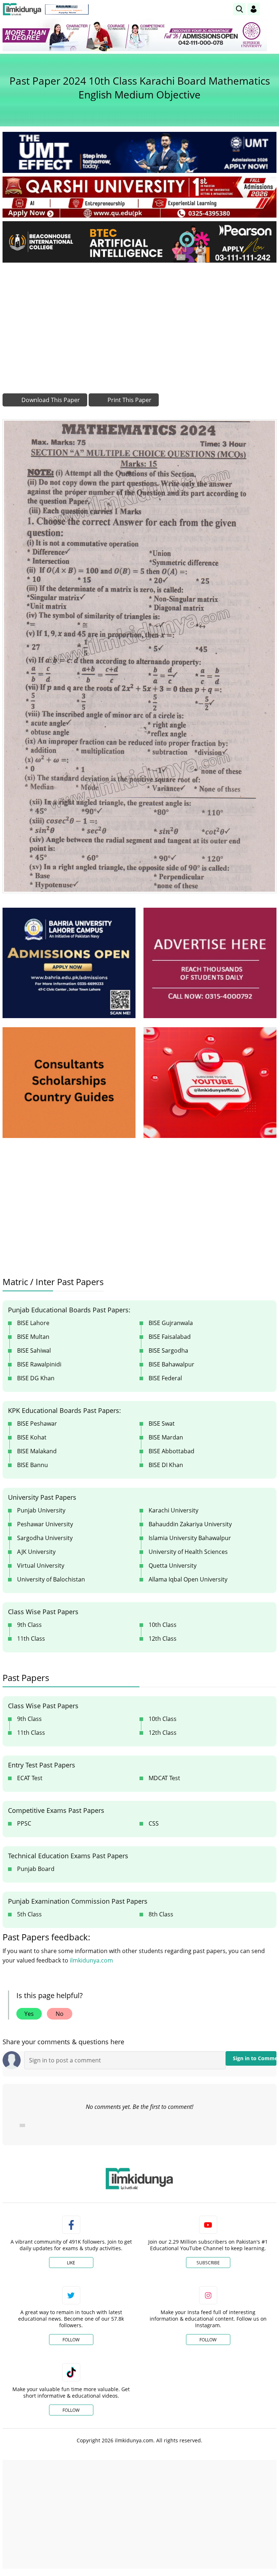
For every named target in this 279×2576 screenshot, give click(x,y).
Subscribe (208, 2263)
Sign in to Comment (255, 2058)
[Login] (254, 9)
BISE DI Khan (166, 1465)
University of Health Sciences (188, 1552)
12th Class (163, 1639)
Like (71, 2263)
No (60, 2014)
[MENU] (271, 9)
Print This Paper (129, 400)
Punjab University (41, 1510)
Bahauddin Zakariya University (190, 1524)
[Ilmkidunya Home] (22, 9)
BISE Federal (165, 1378)
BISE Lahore (33, 1323)
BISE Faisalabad (170, 1337)
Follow (71, 2340)
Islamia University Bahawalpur (190, 1538)
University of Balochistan (51, 1579)
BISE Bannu (33, 1465)
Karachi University (173, 1510)
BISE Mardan (166, 1437)
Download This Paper (50, 400)
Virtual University (41, 1566)
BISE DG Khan (36, 1378)
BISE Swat (162, 1423)
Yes (29, 2014)
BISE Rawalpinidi (39, 1364)
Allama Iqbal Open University (188, 1579)
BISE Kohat (32, 1437)
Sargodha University (45, 1538)
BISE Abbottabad (171, 1451)
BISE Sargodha (168, 1350)
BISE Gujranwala (171, 1323)
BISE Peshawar (37, 1423)
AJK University (36, 1552)
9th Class (29, 1625)
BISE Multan (33, 1337)
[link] (67, 9)
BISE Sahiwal (34, 1350)
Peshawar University (45, 1524)
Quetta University (173, 1566)
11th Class (31, 1639)
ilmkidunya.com (91, 1960)
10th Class (163, 1625)
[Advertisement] (139, 323)
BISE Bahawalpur (171, 1364)
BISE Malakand (37, 1451)
